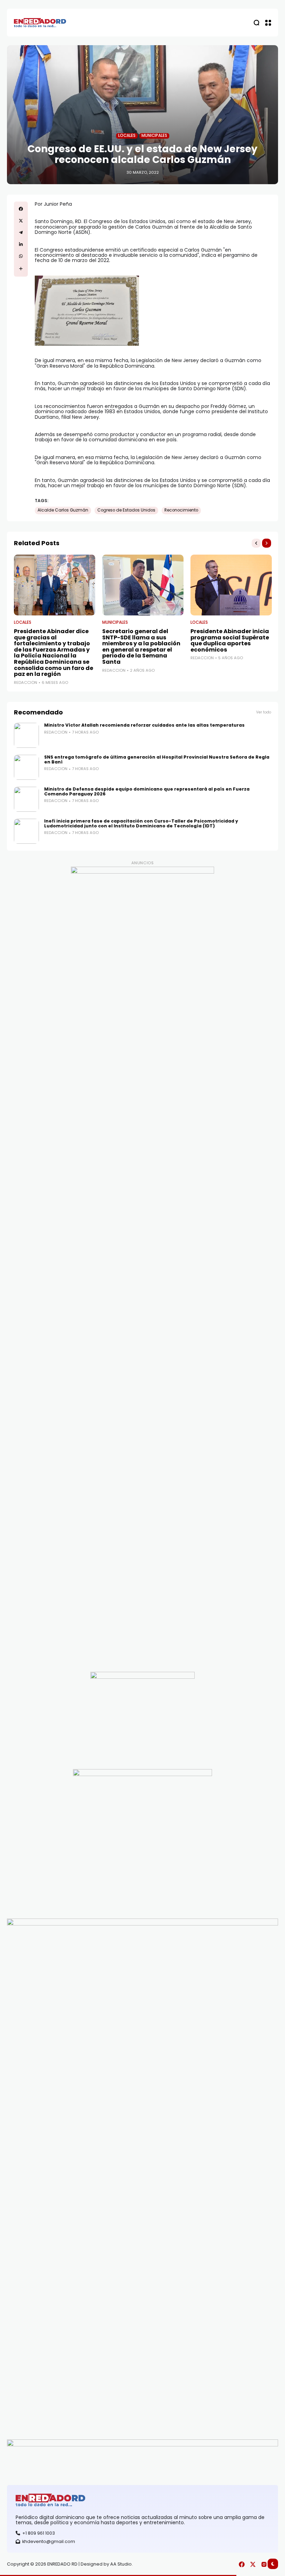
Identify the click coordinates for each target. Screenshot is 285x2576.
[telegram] (21, 232)
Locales (127, 136)
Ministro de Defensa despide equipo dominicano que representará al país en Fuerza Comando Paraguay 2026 (147, 791)
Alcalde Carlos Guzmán (63, 510)
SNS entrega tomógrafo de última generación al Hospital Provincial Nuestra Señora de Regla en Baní (157, 759)
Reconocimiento (181, 510)
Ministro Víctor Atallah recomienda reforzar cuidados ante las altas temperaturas (144, 725)
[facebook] (21, 209)
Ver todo (264, 712)
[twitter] (21, 221)
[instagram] (264, 2564)
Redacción (26, 683)
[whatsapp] (21, 256)
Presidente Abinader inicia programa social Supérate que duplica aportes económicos (230, 640)
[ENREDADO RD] (40, 23)
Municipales (154, 136)
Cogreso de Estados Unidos (126, 510)
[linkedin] (21, 244)
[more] (21, 269)
